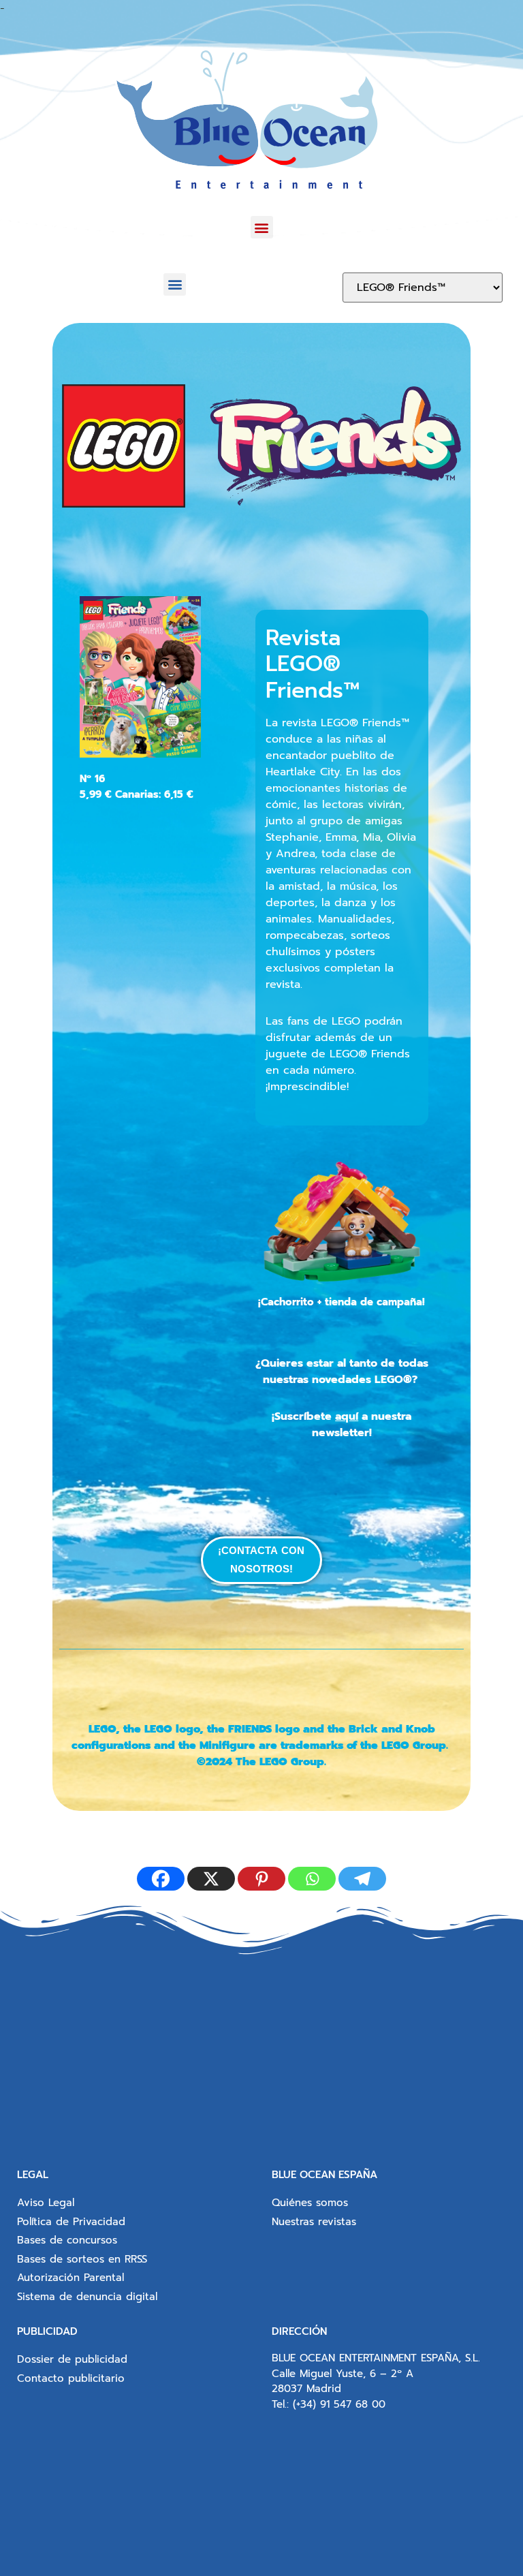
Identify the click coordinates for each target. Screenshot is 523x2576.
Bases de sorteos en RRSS (82, 2259)
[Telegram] (362, 1879)
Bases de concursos (67, 2240)
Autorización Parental (70, 2278)
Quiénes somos (310, 2203)
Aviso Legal (46, 2203)
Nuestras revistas (314, 2222)
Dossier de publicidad (72, 2359)
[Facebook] (161, 1879)
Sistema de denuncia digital (87, 2297)
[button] (262, 227)
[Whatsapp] (312, 1879)
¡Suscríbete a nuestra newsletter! (342, 1425)
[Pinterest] (261, 1879)
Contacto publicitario (71, 2378)
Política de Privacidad (71, 2222)
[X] (211, 1879)
